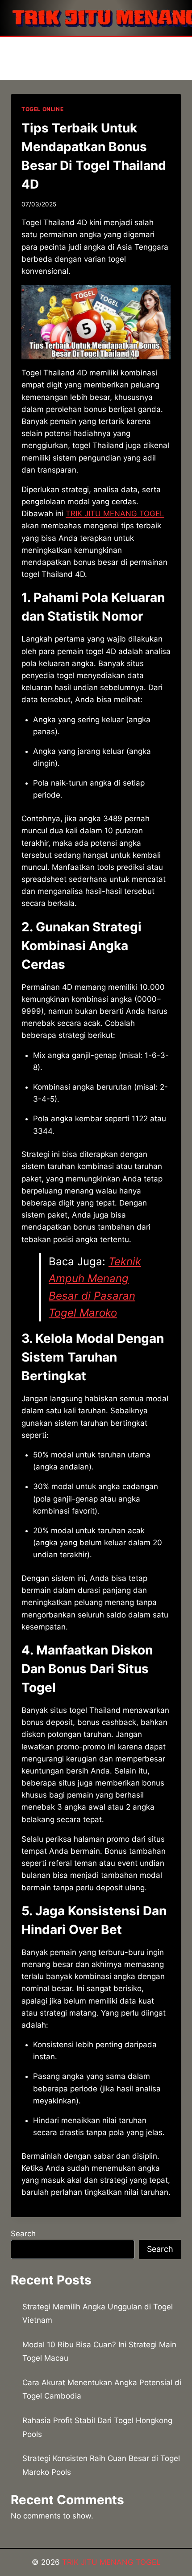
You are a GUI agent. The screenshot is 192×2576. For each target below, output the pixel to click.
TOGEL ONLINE (42, 109)
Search (23, 2234)
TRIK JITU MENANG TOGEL (115, 514)
